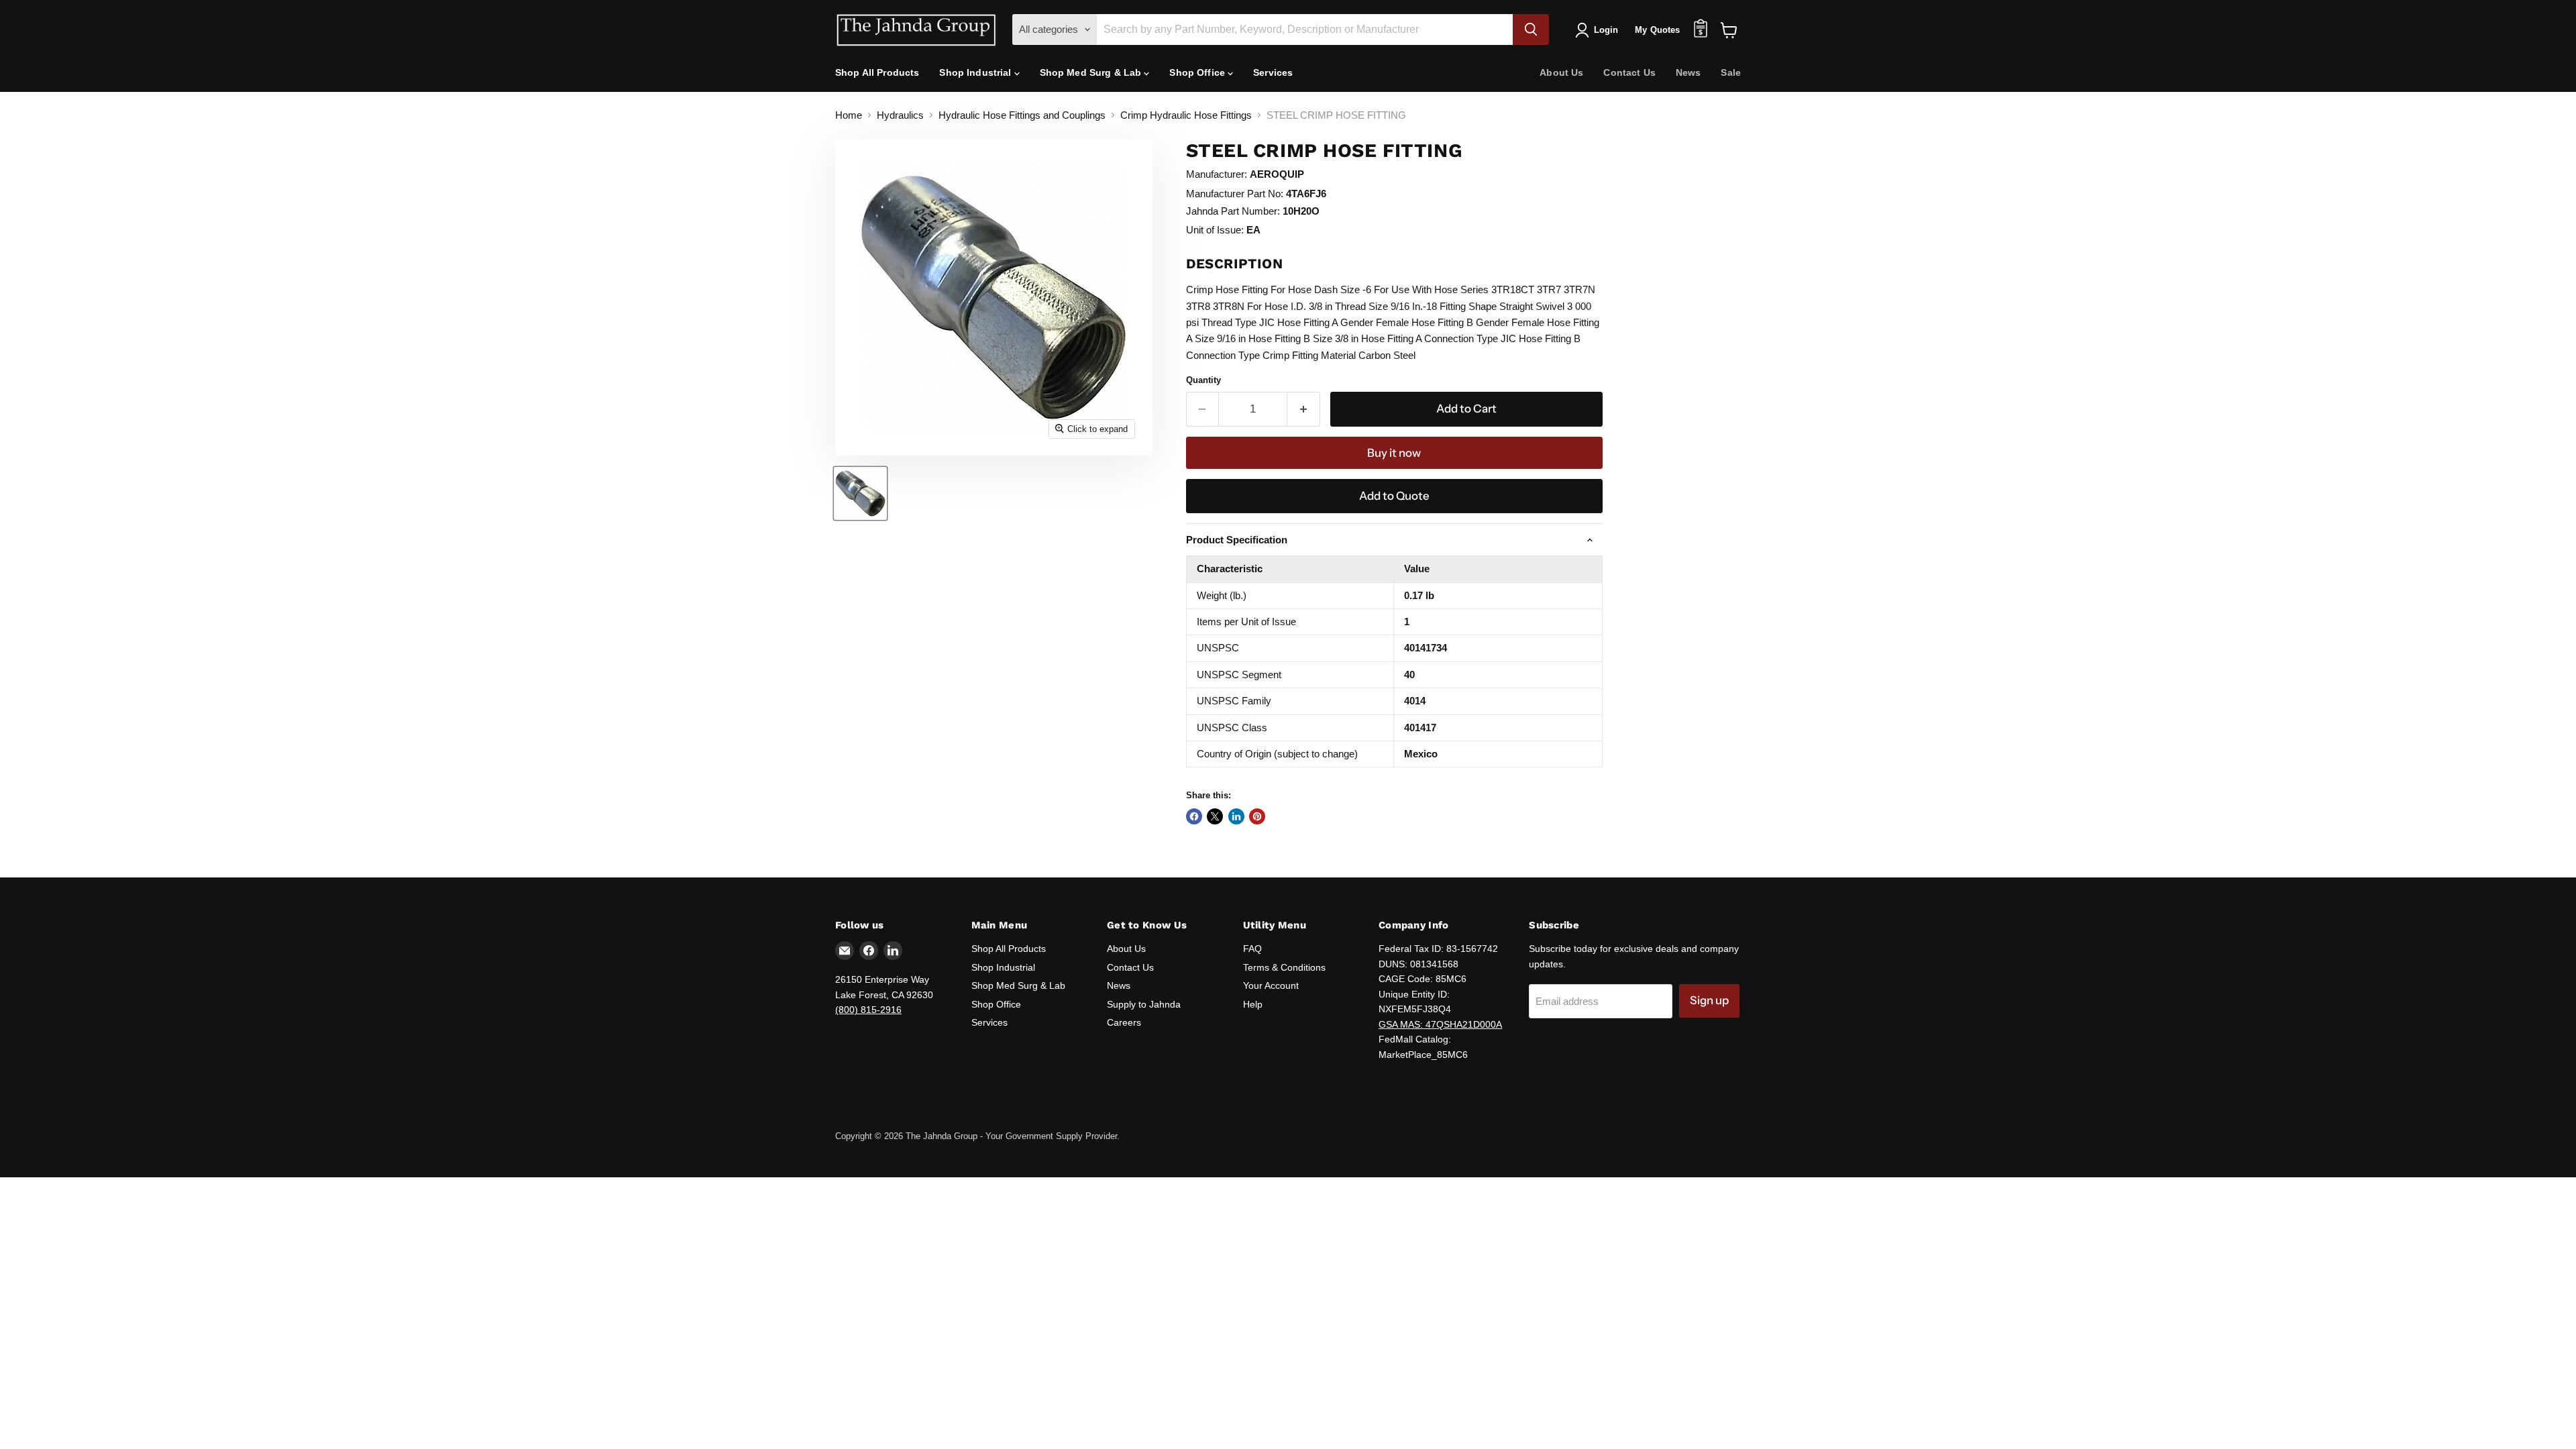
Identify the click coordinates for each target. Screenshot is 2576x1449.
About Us (1561, 72)
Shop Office (1198, 72)
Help (1253, 1004)
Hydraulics (900, 115)
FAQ (1252, 949)
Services (1273, 72)
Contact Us (1629, 72)
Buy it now (1394, 453)
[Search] (1531, 30)
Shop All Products (877, 72)
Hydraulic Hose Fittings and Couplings (1022, 115)
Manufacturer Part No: (1235, 194)
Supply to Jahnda (1144, 1004)
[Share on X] (1215, 816)
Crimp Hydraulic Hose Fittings (1186, 115)
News (1688, 72)
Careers (1124, 1022)
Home (849, 115)
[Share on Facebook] (1194, 816)
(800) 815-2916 (868, 1010)
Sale (1731, 72)
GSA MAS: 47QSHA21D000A (1440, 1024)
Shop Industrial (976, 72)
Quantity (1203, 380)
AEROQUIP (1277, 174)
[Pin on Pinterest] (1257, 816)
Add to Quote (1394, 496)
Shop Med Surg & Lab (1092, 72)
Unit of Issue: (1215, 230)
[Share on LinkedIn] (1236, 816)
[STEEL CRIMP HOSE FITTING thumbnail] (860, 493)
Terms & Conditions (1284, 967)
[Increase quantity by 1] (1304, 409)
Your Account (1271, 985)
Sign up (1709, 1000)
